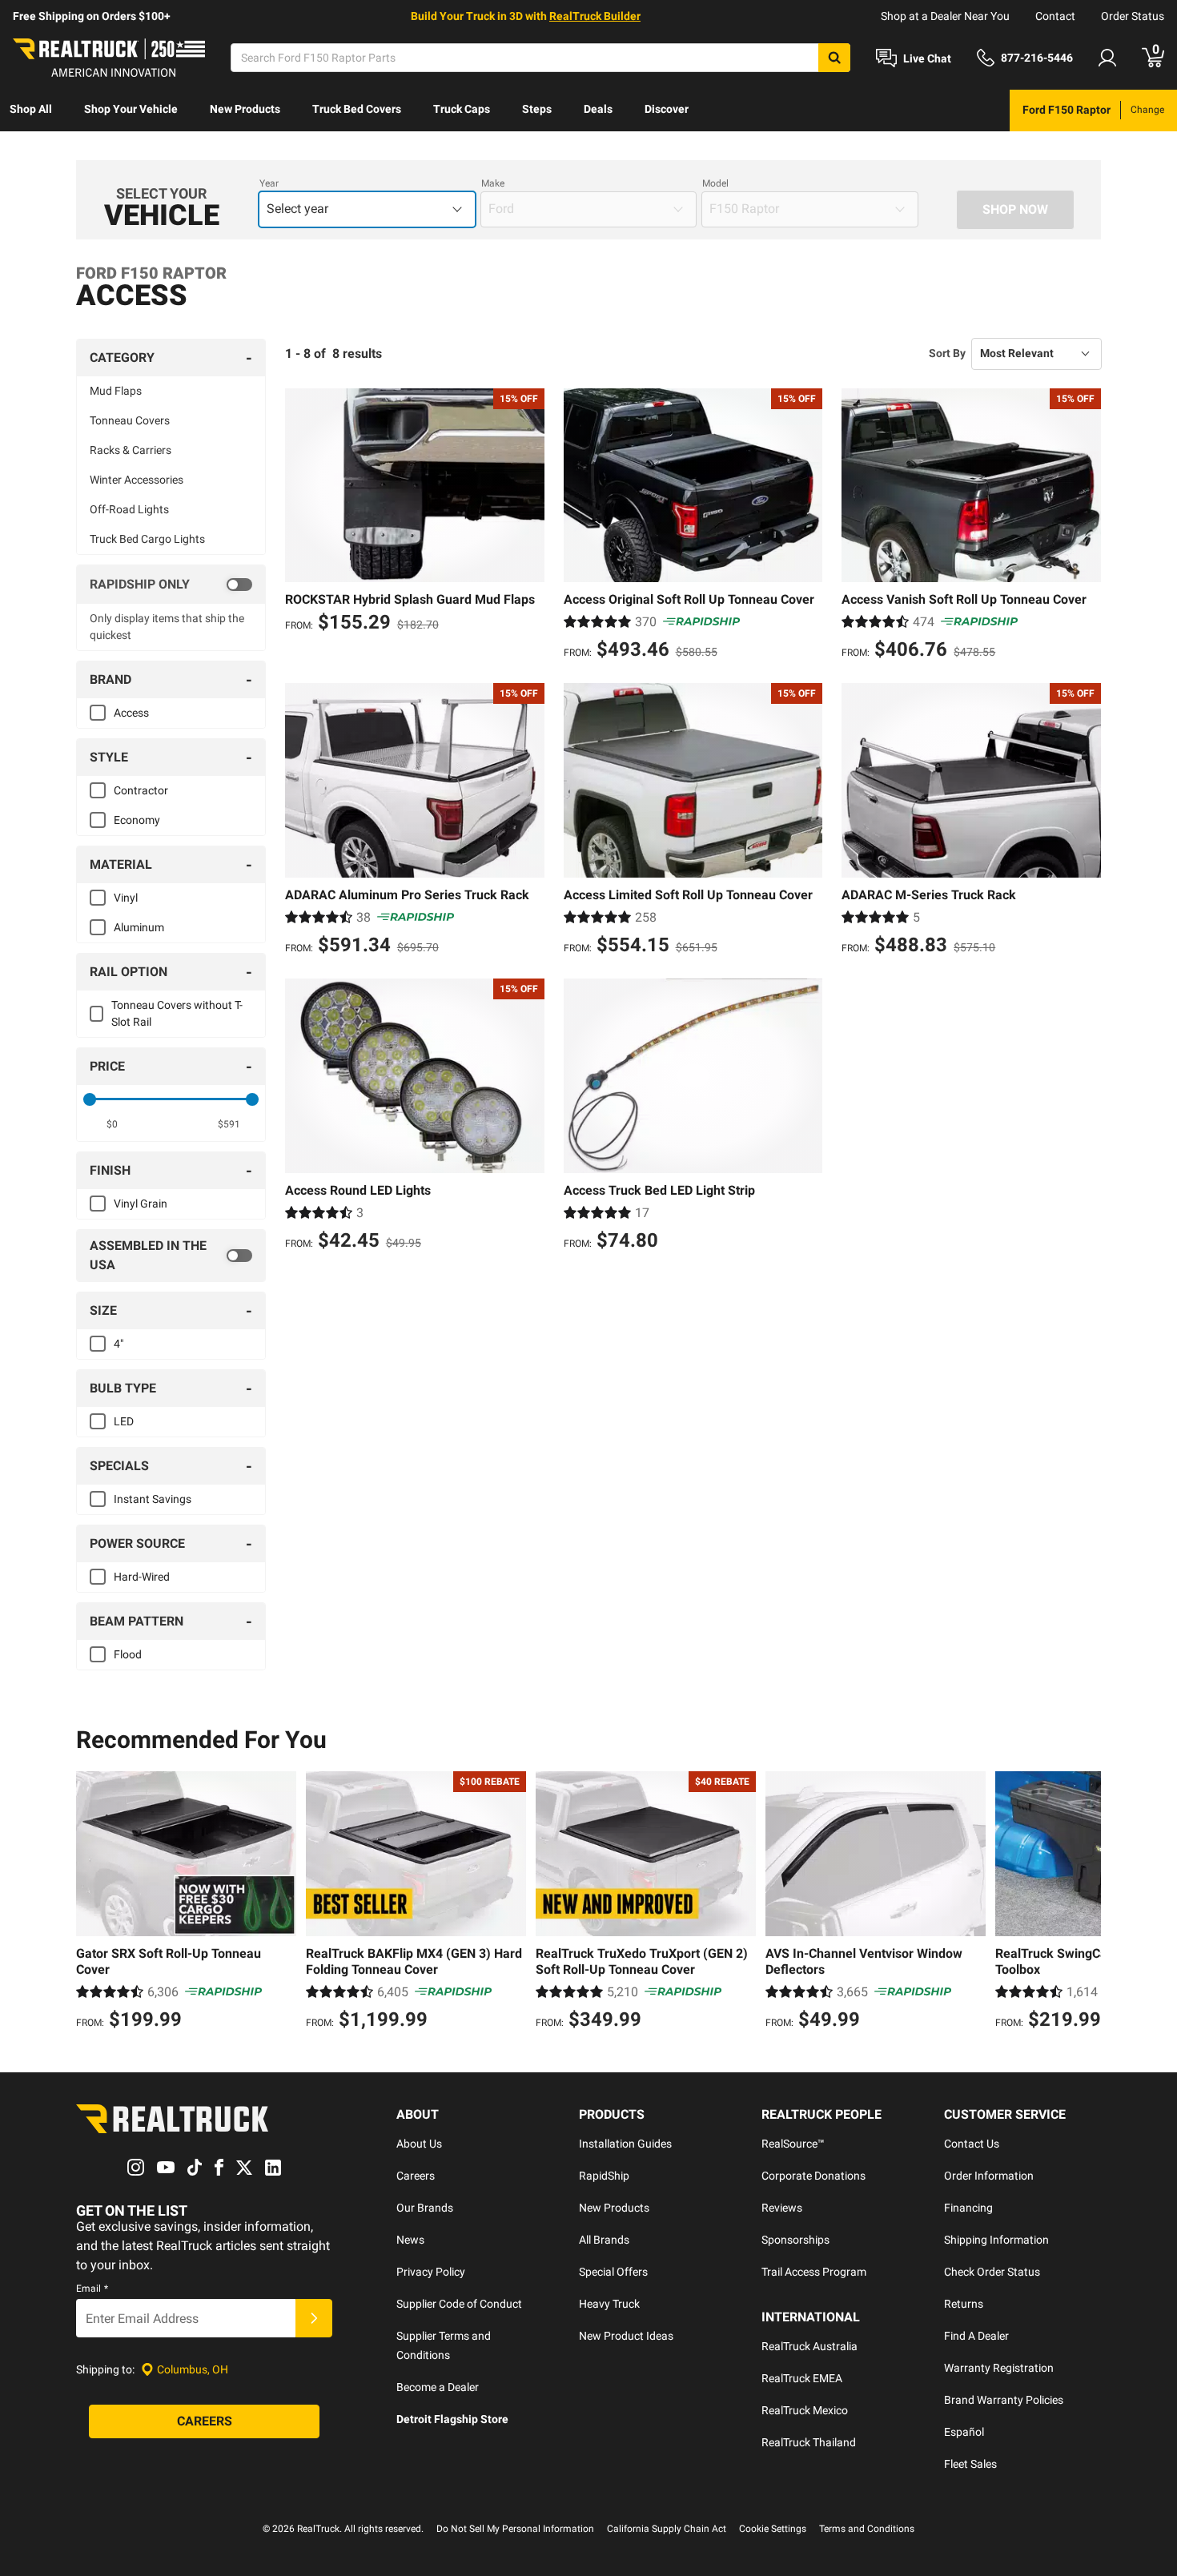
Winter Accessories (137, 480)
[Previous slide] (92, 1903)
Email (92, 2289)
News (410, 2240)
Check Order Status (992, 2272)
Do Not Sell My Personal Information (515, 2529)
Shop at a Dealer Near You (945, 16)
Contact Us (972, 2144)
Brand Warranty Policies (1004, 2400)
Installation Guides (625, 2144)
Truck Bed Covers (357, 109)
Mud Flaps (116, 391)
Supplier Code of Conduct (459, 2304)
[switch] (171, 585)
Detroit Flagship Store (452, 2419)
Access (131, 713)
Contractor (141, 790)
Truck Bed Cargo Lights (147, 539)
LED (124, 1421)
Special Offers (613, 2272)
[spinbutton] (112, 1124)
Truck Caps (462, 109)
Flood (128, 1654)
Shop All (31, 109)
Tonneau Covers (130, 420)
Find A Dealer (976, 2336)
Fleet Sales (970, 2464)
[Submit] (314, 2318)
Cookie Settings (773, 2529)
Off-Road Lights (129, 509)
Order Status (1133, 16)
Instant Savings (153, 1499)
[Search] (834, 58)
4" (119, 1344)
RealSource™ (793, 2144)
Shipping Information (996, 2240)
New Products (245, 109)
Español (964, 2432)
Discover (667, 109)
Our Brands (425, 2208)
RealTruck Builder (595, 16)
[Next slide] (1085, 1903)
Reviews (782, 2208)
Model (715, 183)
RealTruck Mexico (805, 2410)
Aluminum (139, 927)
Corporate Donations (813, 2176)
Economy (137, 820)
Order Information (989, 2176)
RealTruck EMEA (802, 2378)
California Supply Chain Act (667, 2529)
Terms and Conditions (867, 2529)
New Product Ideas (626, 2336)
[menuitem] (31, 111)
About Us (419, 2144)
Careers (416, 2176)
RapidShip (604, 2176)
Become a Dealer (438, 2387)
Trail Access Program (814, 2272)
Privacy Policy (431, 2272)
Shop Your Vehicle (131, 109)
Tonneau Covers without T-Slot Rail (177, 1013)
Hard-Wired (142, 1577)
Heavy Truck (609, 2304)
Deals (598, 109)
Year (269, 183)
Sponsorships (795, 2240)
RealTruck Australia (809, 2346)
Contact (1055, 16)
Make (493, 183)
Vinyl (126, 898)
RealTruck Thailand (809, 2442)
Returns (964, 2304)
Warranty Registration (999, 2368)
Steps (537, 109)
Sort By (947, 353)
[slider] (90, 1099)
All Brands (604, 2240)
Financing (968, 2208)
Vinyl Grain (141, 1204)
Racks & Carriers (131, 450)
